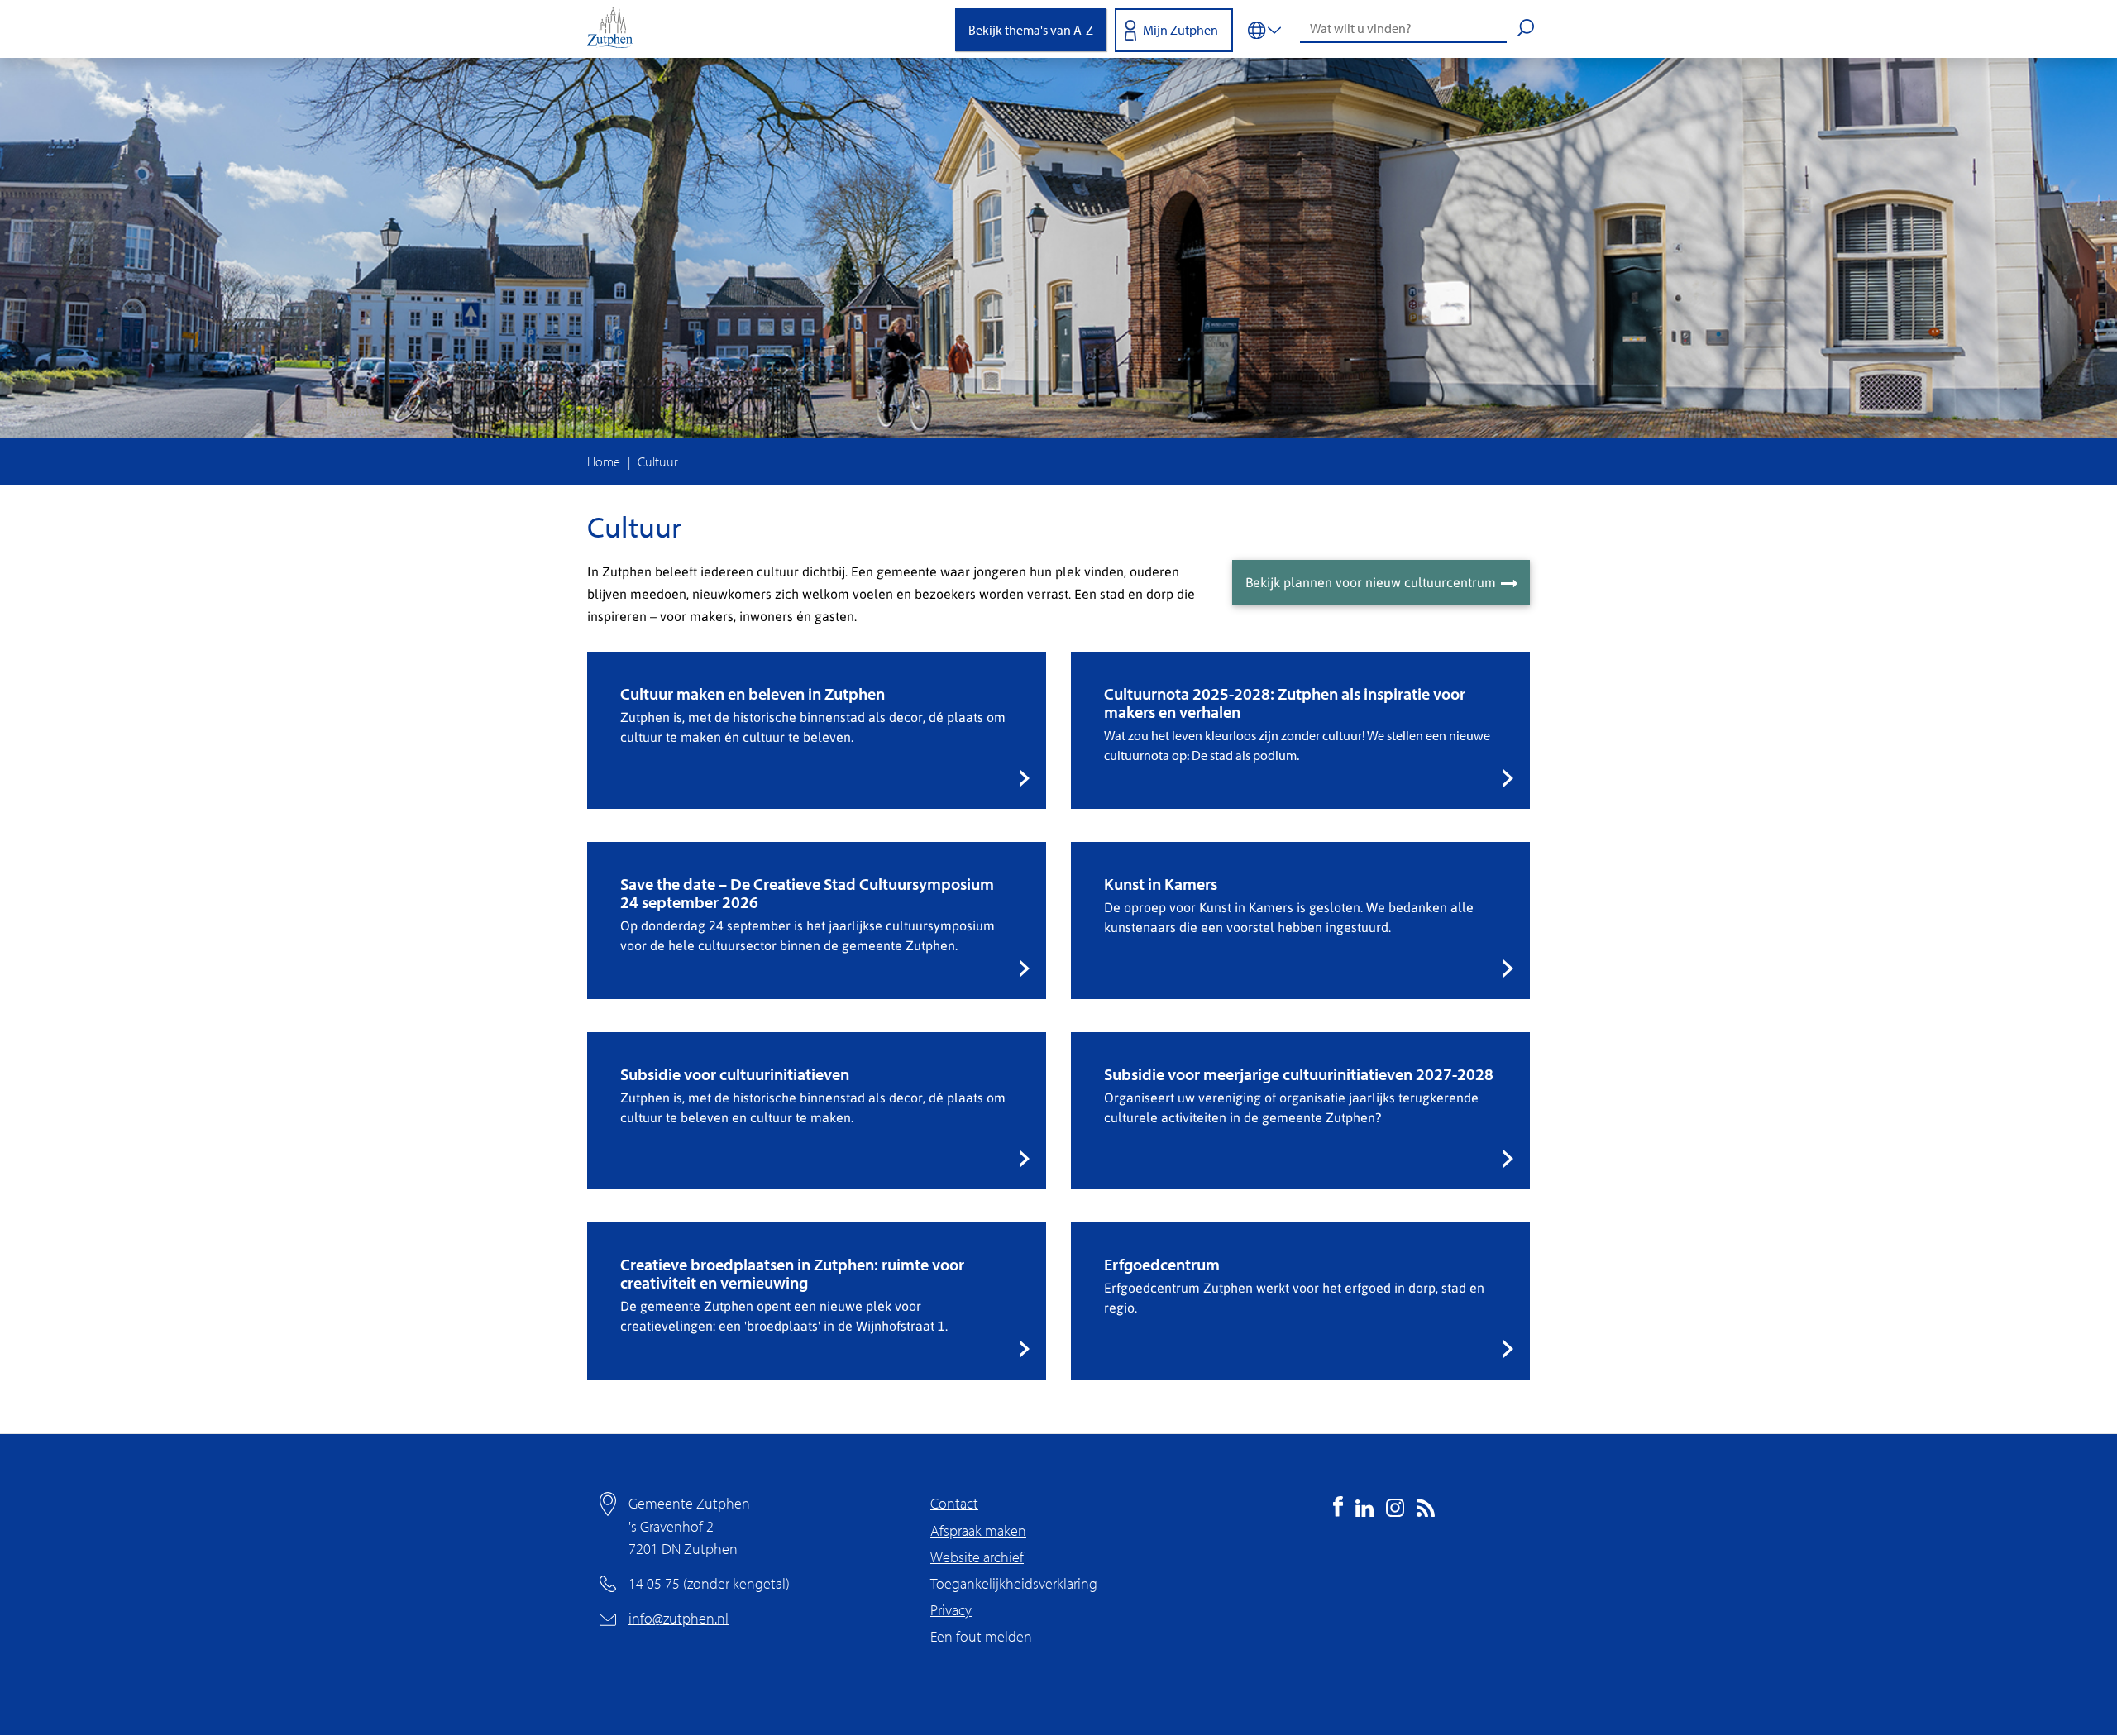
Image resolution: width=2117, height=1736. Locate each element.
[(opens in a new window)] (1338, 1511)
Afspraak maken (978, 1530)
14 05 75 (654, 1583)
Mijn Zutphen (1180, 30)
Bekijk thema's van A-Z (1031, 30)
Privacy (951, 1610)
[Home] (616, 29)
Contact (954, 1503)
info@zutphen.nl (679, 1618)
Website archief (977, 1557)
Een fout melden (981, 1636)
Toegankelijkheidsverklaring (1014, 1583)
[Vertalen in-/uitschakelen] (1264, 29)
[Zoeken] (1526, 30)
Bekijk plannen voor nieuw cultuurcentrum (1371, 582)
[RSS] (1426, 1511)
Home (604, 461)
